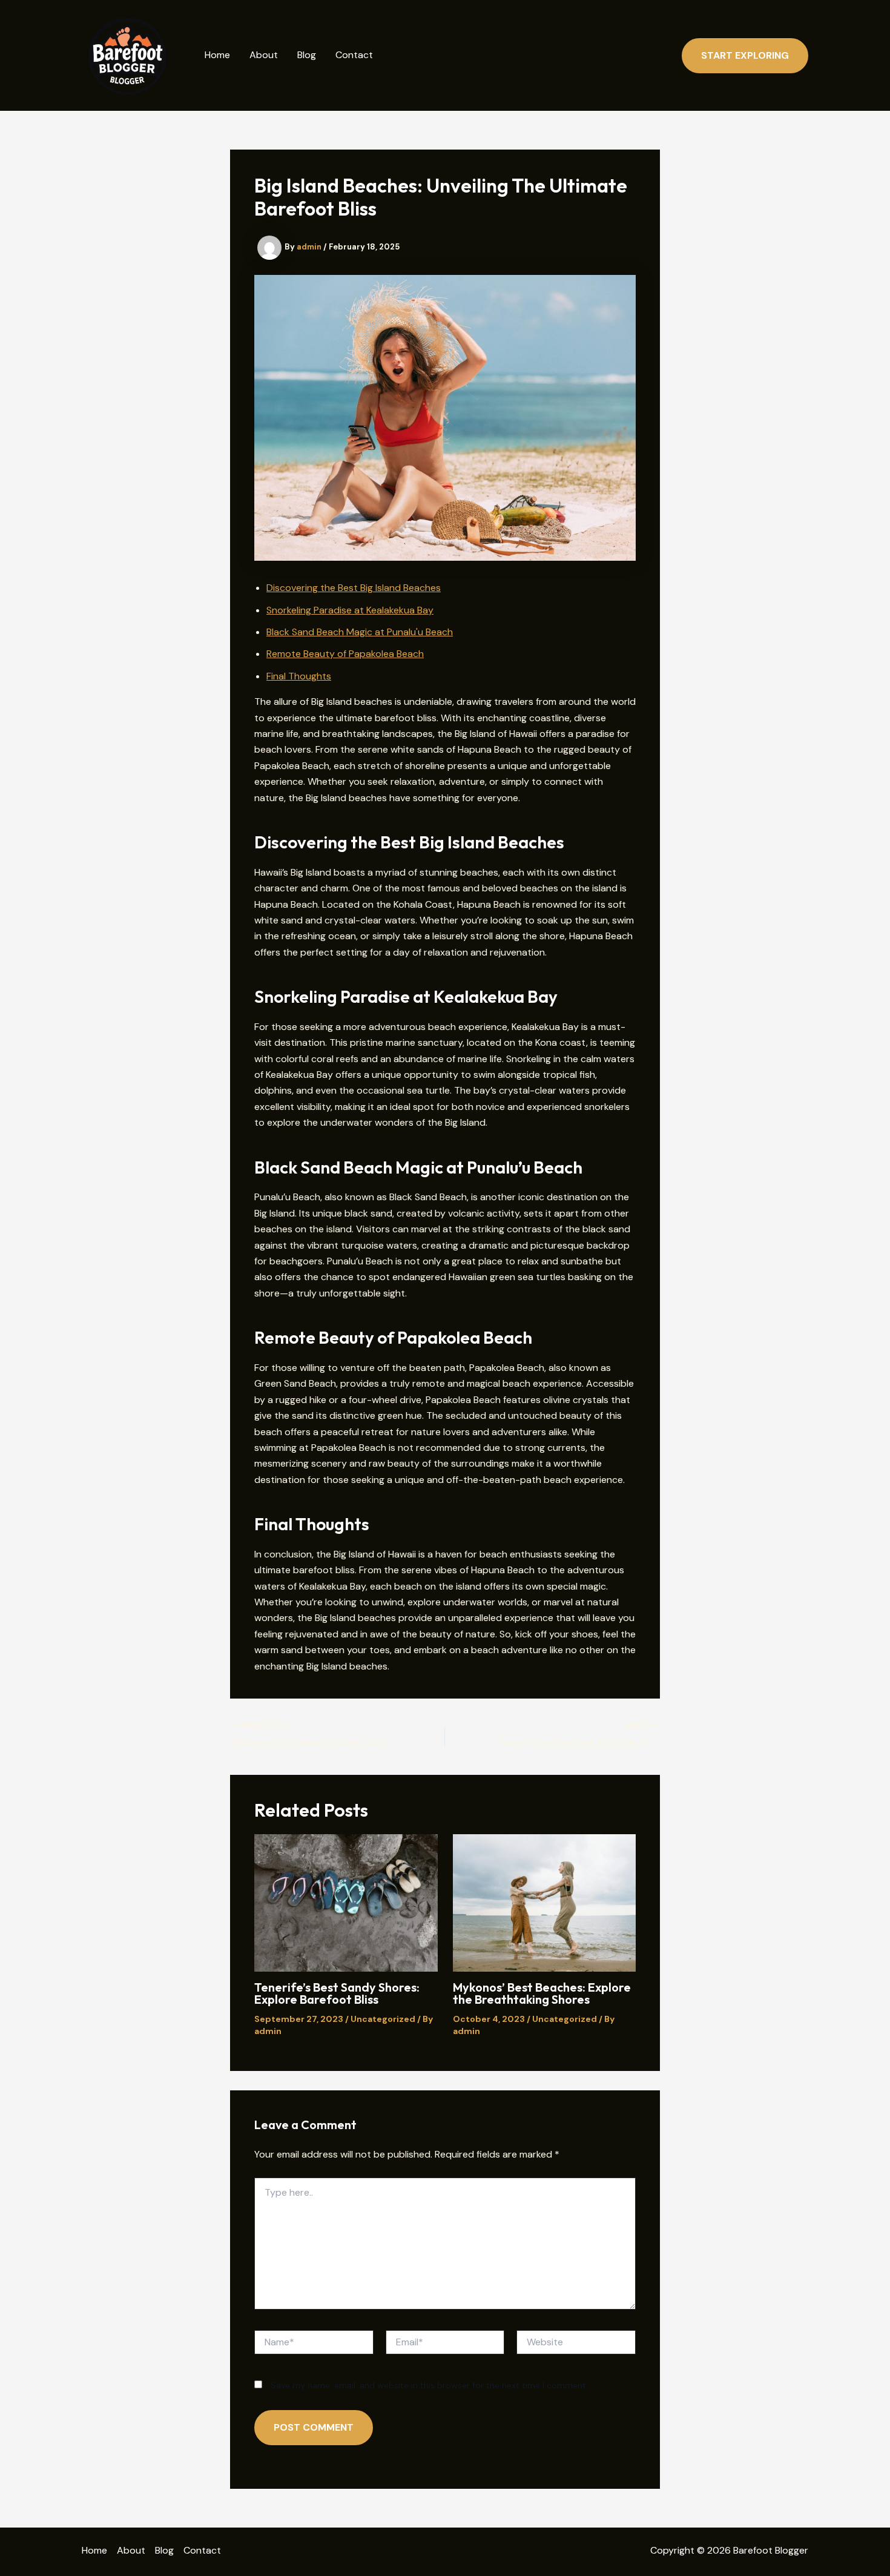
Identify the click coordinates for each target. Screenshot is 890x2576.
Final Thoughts (299, 676)
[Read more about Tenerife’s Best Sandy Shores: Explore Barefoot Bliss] (346, 1902)
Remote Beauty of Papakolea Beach (345, 654)
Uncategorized (383, 2019)
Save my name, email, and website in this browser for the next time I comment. (429, 2385)
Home (217, 55)
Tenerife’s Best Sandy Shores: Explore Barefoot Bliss (337, 1993)
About (264, 55)
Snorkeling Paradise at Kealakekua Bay (350, 610)
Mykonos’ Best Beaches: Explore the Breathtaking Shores (542, 1993)
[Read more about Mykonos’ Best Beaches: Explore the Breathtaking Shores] (545, 1902)
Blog (307, 55)
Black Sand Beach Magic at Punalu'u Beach (360, 632)
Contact (354, 55)
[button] (745, 56)
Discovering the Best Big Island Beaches (354, 588)
